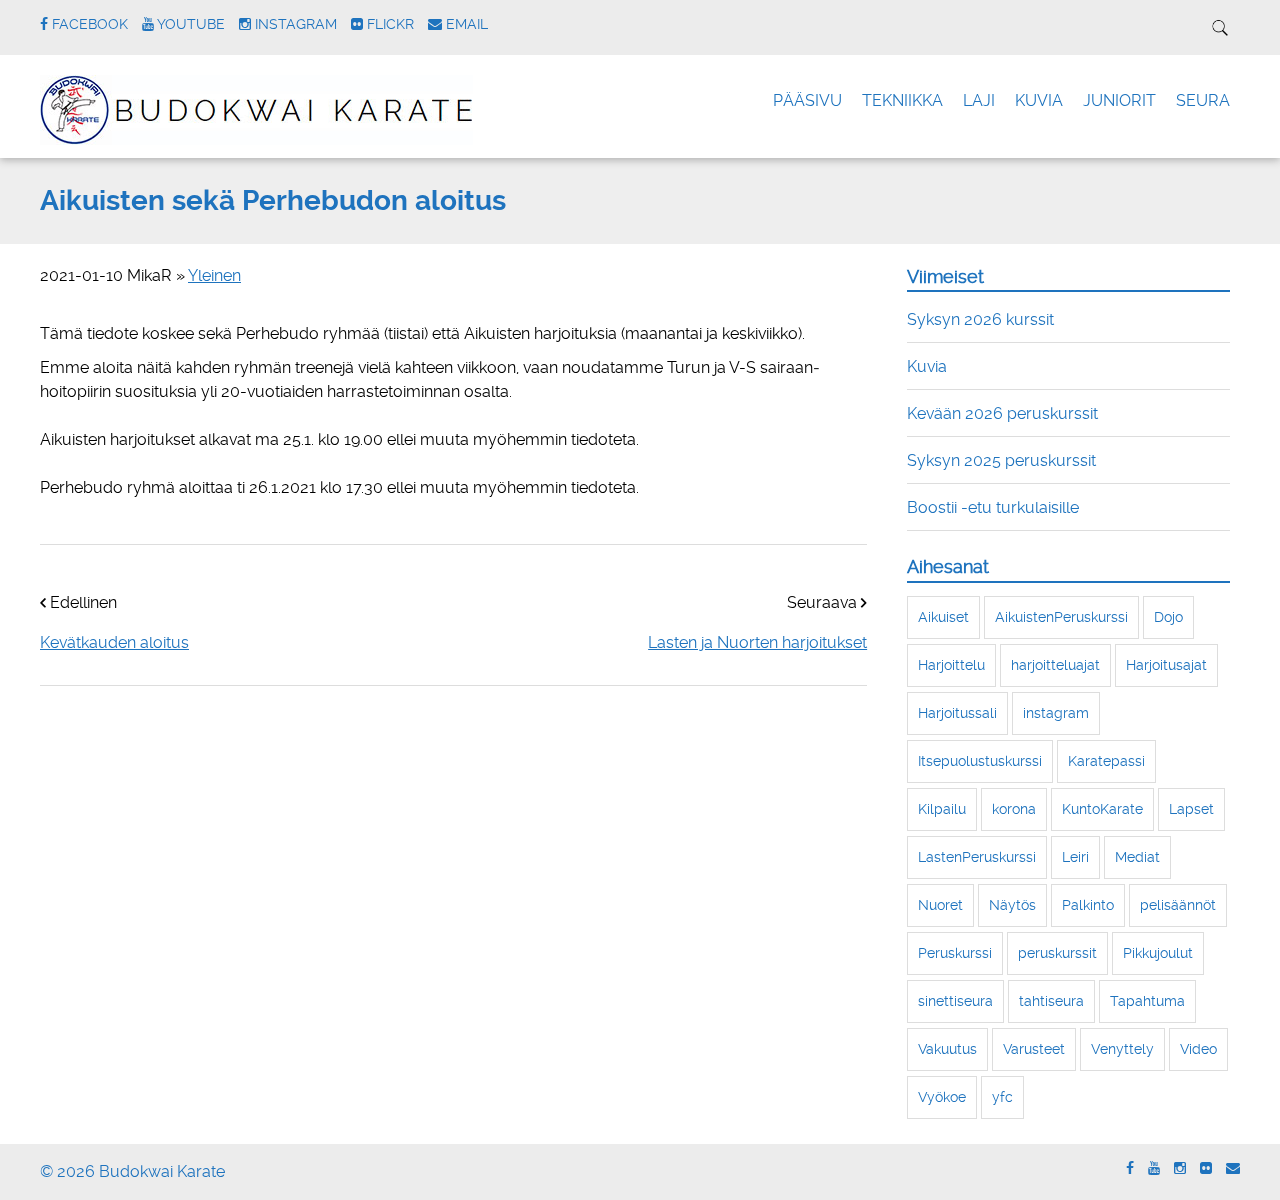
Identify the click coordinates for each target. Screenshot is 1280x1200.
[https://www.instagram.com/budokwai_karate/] (1180, 1168)
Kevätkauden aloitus (114, 642)
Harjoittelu (951, 665)
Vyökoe (942, 1097)
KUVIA (1039, 100)
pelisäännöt (1178, 905)
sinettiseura (955, 1001)
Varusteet (1034, 1049)
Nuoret (940, 905)
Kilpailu (942, 809)
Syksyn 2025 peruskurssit (1001, 460)
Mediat (1137, 857)
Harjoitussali (957, 713)
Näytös (1012, 905)
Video (1198, 1049)
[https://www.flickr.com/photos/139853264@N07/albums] (1206, 1168)
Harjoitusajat (1166, 665)
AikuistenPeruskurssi (1061, 617)
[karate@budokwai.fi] (1233, 1168)
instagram (1056, 713)
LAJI (979, 100)
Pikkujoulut (1158, 953)
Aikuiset (943, 617)
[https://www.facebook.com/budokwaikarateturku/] (1130, 1168)
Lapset (1191, 809)
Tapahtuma (1147, 1001)
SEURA (1203, 100)
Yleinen (214, 275)
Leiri (1075, 857)
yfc (1002, 1097)
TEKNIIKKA (902, 100)
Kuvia (927, 366)
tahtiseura (1051, 1001)
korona (1014, 809)
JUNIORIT (1119, 100)
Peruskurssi (955, 953)
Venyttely (1122, 1049)
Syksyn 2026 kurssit (980, 319)
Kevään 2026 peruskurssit (1002, 413)
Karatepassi (1106, 761)
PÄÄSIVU (807, 100)
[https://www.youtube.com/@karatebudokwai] (1154, 1168)
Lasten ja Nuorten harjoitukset (757, 642)
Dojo (1168, 617)
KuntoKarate (1102, 809)
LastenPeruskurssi (977, 857)
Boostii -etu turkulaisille (993, 507)
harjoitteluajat (1055, 665)
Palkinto (1088, 905)
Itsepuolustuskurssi (980, 761)
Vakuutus (947, 1049)
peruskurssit (1057, 953)
